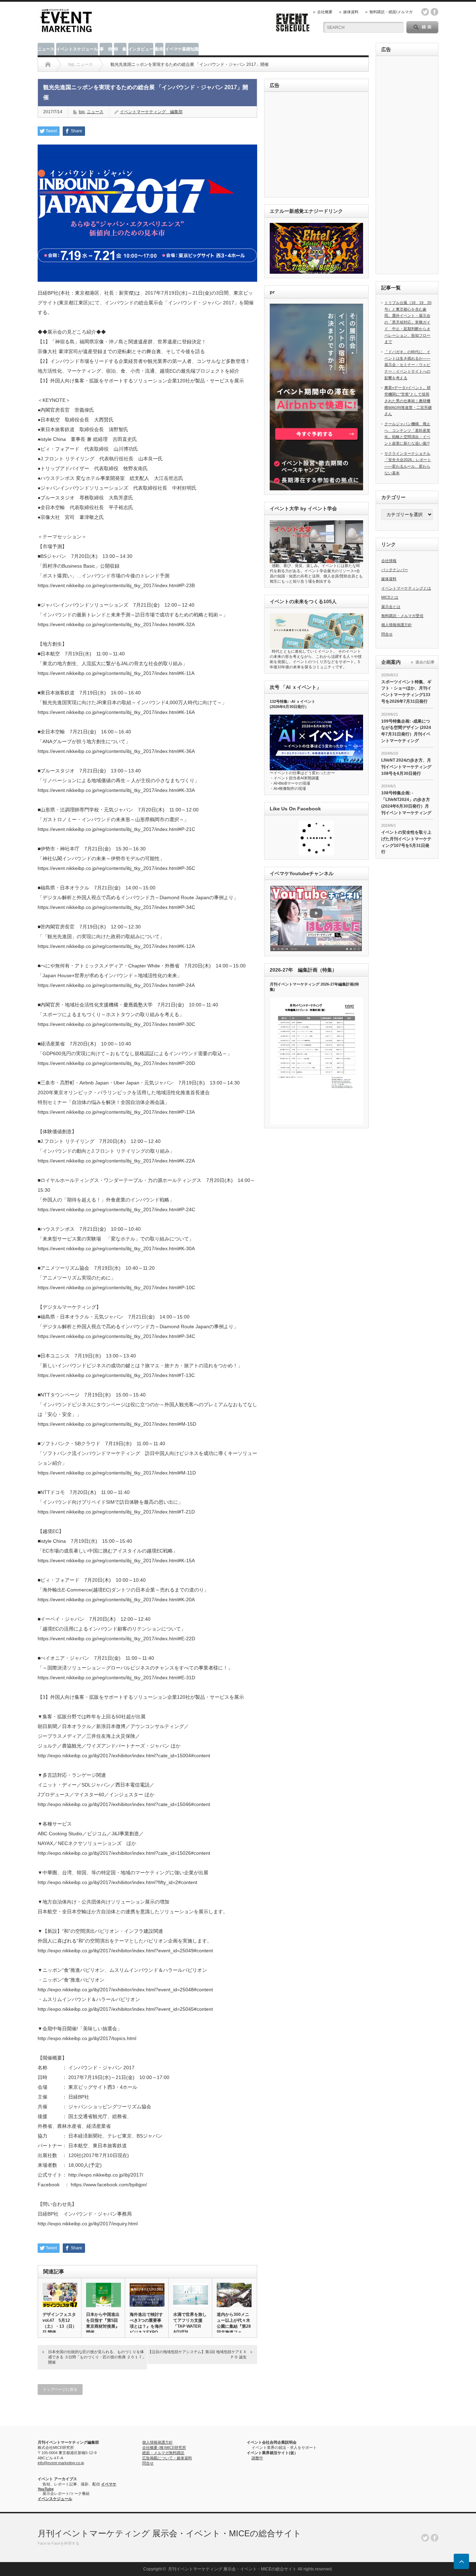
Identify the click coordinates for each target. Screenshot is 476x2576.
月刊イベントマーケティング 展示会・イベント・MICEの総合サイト (170, 2533)
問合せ (387, 634)
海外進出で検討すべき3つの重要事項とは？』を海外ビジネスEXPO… (146, 2323)
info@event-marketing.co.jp (61, 2463)
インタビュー (141, 49)
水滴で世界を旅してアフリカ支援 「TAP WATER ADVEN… (190, 2323)
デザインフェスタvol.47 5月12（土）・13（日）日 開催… (60, 2323)
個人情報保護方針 (397, 625)
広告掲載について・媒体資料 (167, 2458)
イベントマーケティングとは (406, 588)
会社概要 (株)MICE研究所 (164, 2447)
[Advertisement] (318, 145)
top (82, 112)
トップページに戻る (60, 2389)
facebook (435, 12)
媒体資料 (351, 12)
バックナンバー (395, 570)
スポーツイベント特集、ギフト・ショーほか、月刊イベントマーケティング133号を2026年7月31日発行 (406, 692)
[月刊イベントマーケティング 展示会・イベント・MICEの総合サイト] (66, 30)
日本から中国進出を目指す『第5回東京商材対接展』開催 (103, 2323)
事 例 (106, 49)
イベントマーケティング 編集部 (151, 112)
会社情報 (389, 561)
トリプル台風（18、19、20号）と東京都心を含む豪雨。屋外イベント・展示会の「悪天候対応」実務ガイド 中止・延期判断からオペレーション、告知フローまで (408, 322)
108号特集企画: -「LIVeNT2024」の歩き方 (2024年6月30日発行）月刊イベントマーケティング (406, 803)
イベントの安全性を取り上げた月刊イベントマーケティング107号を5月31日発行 (406, 842)
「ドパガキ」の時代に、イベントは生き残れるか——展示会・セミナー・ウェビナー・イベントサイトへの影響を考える (407, 365)
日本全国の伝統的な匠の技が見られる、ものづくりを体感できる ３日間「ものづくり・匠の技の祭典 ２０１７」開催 (97, 2357)
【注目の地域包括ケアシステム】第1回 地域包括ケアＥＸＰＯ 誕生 (197, 2354)
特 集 (120, 49)
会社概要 (325, 12)
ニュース (46, 49)
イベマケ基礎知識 (182, 49)
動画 (159, 49)
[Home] (48, 64)
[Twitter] (425, 2538)
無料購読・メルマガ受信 (402, 616)
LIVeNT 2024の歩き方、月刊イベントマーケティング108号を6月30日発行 (406, 767)
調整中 (257, 2458)
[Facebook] (435, 2538)
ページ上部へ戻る (461, 2561)
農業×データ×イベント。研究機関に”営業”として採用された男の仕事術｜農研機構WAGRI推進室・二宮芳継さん (408, 401)
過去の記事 (425, 662)
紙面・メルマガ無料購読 (163, 2453)
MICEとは (390, 597)
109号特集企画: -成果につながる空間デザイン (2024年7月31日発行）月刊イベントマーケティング (406, 731)
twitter (425, 12)
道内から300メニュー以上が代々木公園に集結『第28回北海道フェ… (234, 2323)
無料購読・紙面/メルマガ (391, 12)
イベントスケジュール (77, 49)
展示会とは (391, 607)
